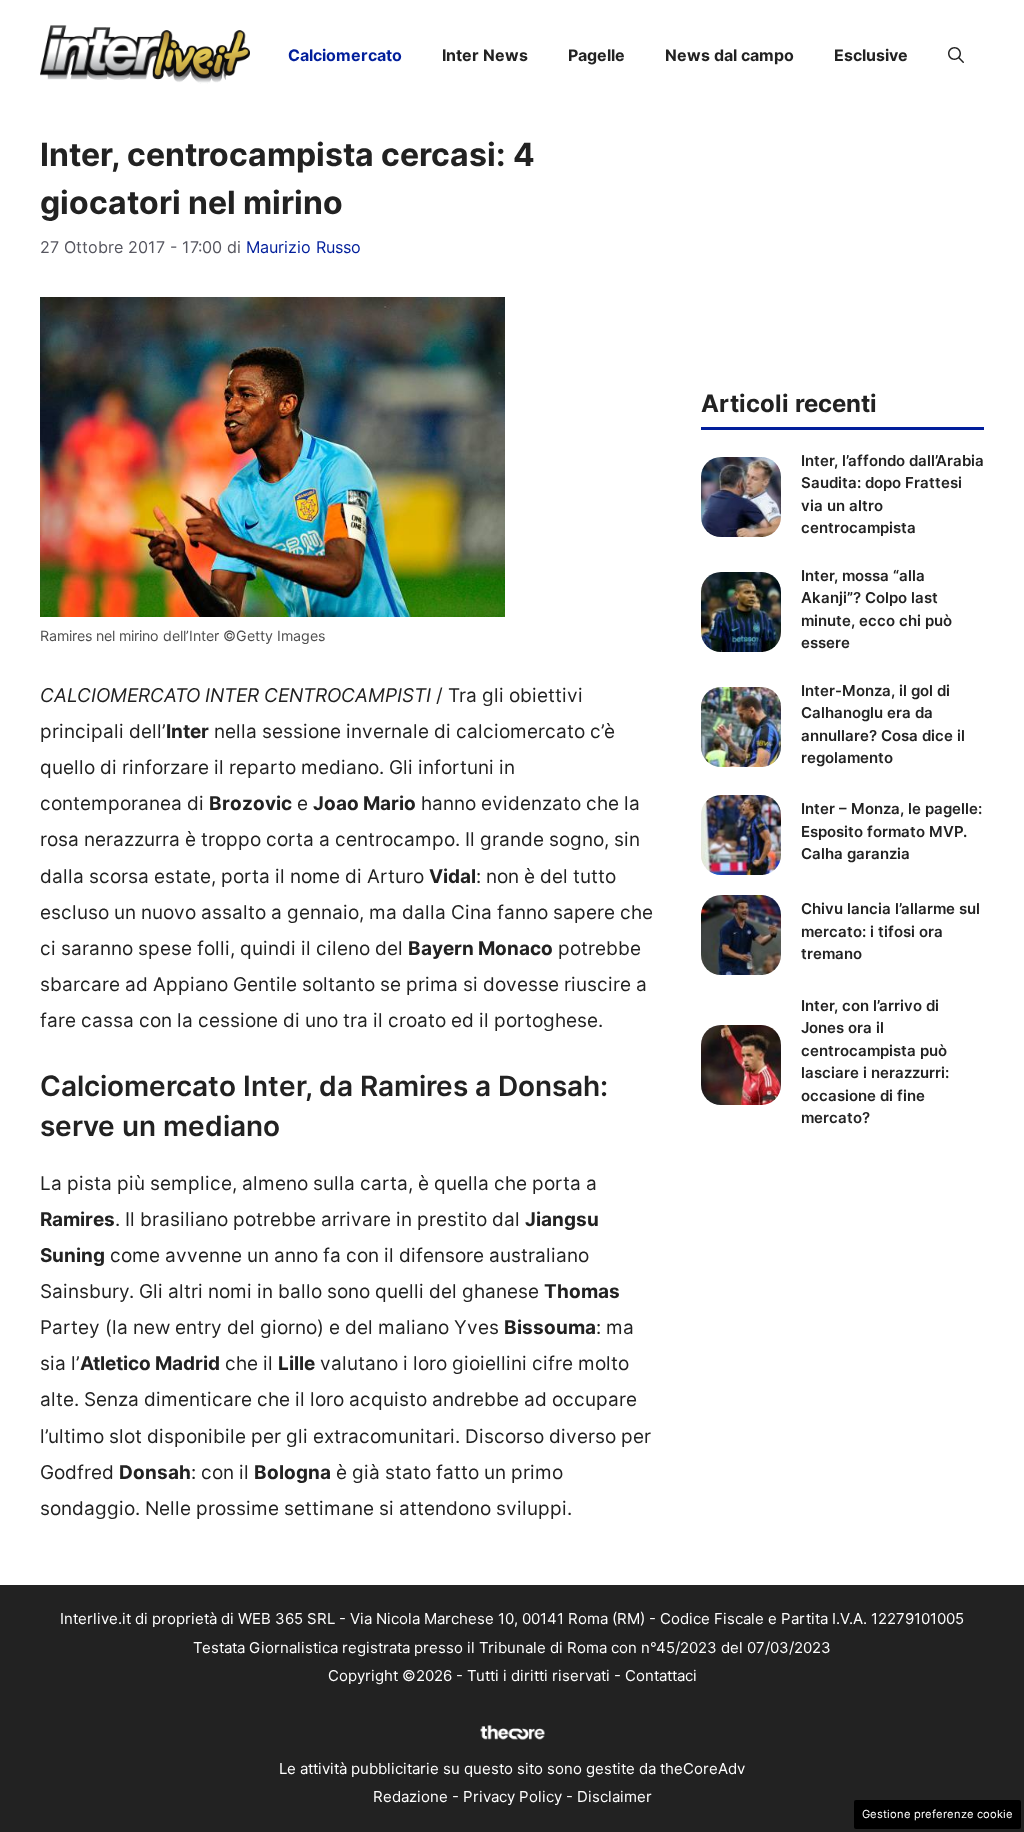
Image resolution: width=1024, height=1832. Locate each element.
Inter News (485, 55)
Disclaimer (614, 1796)
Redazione (410, 1796)
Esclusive (871, 55)
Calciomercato (345, 55)
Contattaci (661, 1675)
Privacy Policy (512, 1796)
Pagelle (596, 55)
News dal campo (729, 55)
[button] (956, 55)
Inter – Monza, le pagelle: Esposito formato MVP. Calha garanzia (891, 831)
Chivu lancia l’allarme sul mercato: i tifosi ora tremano (890, 931)
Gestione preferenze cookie (937, 1814)
